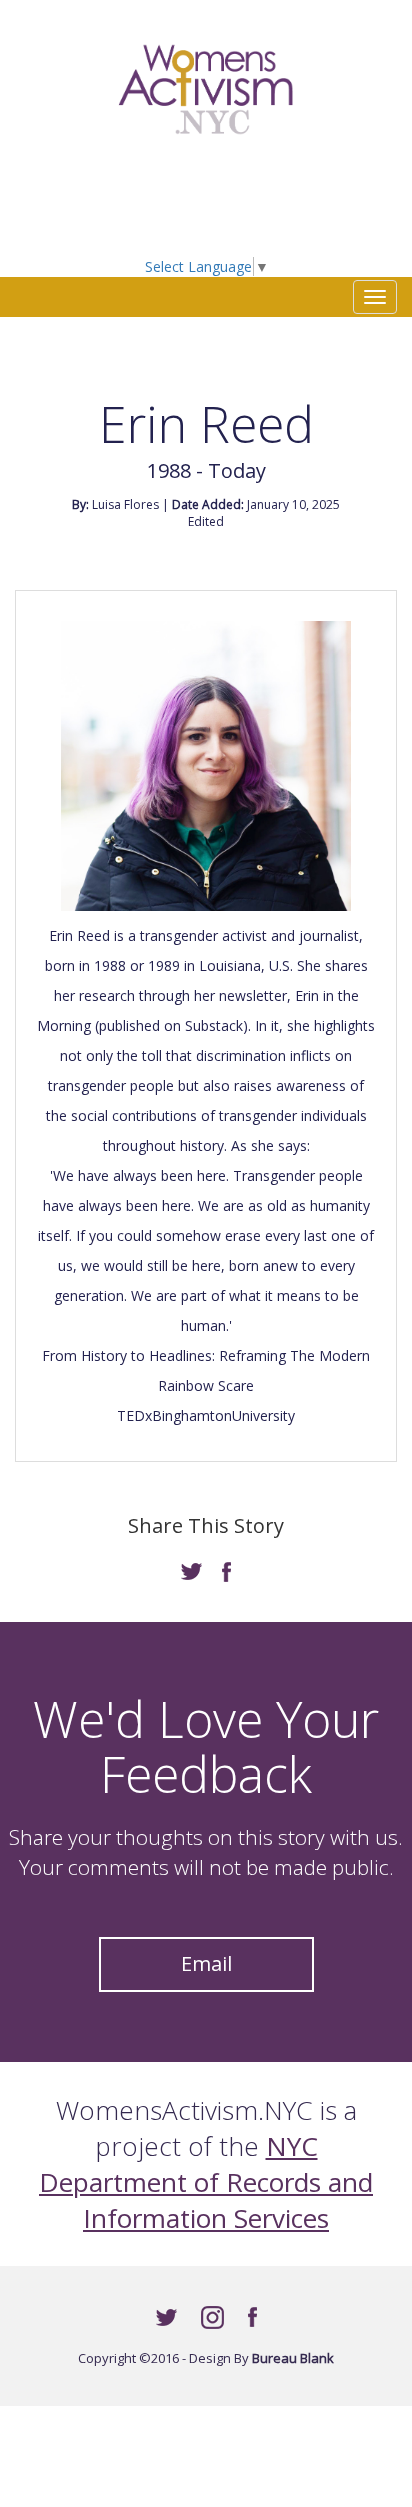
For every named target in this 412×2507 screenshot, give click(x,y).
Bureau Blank (293, 2358)
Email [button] (206, 1963)
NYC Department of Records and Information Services (206, 2182)
